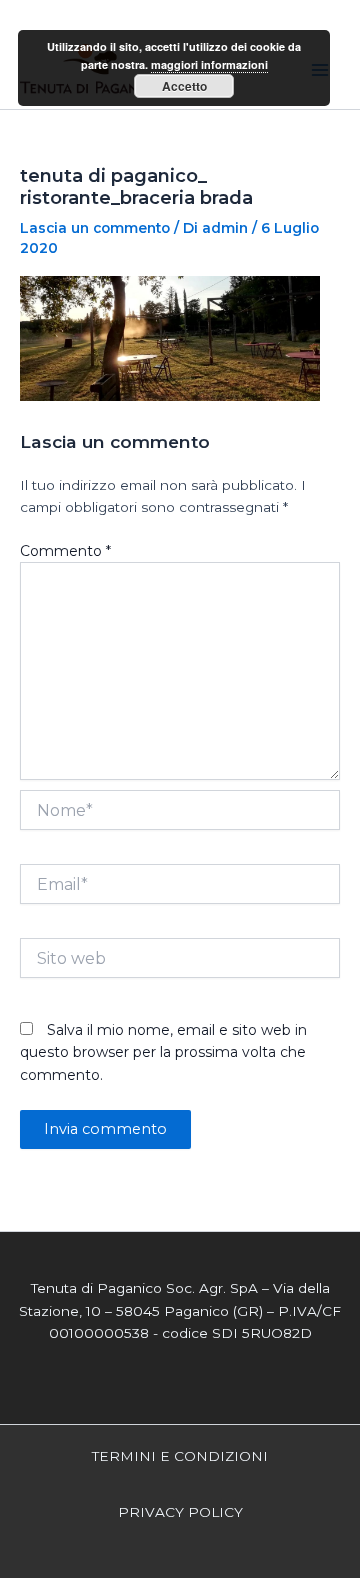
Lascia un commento (95, 228)
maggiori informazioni (209, 64)
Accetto (184, 86)
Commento (65, 551)
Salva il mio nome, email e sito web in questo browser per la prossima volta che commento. (163, 1052)
